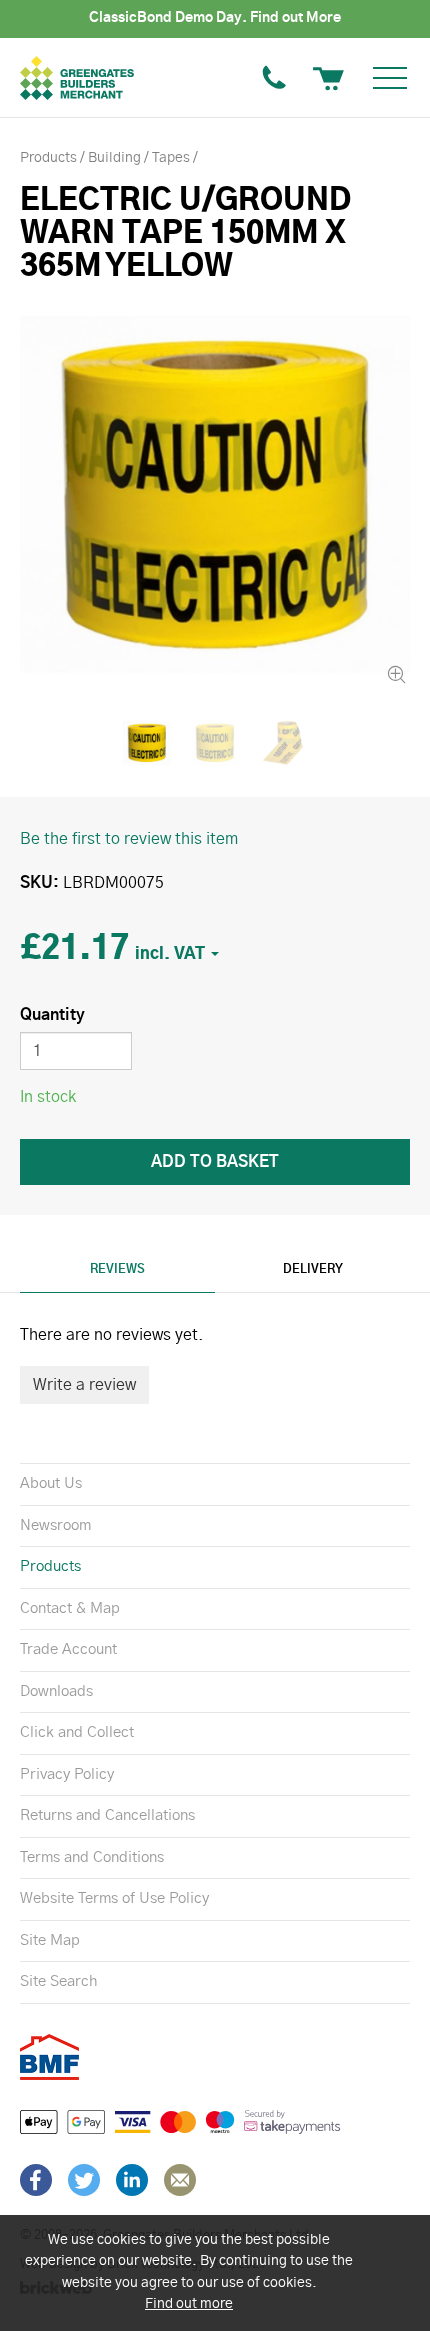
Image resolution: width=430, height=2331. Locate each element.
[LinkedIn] (132, 2180)
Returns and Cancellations (107, 1815)
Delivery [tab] (313, 1269)
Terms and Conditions (92, 1857)
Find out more (189, 2304)
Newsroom (55, 1525)
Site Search (58, 1981)
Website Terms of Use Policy (114, 1898)
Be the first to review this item (129, 839)
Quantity (52, 1015)
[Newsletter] (180, 2180)
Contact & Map (70, 1608)
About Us (51, 1483)
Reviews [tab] (117, 1269)
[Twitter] (84, 2180)
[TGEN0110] (215, 494)
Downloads (56, 1691)
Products (50, 1566)
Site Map (50, 1940)
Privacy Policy (67, 1774)
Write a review (84, 1385)
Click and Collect (77, 1732)
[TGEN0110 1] (215, 743)
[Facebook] (36, 2180)
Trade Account (68, 1649)
